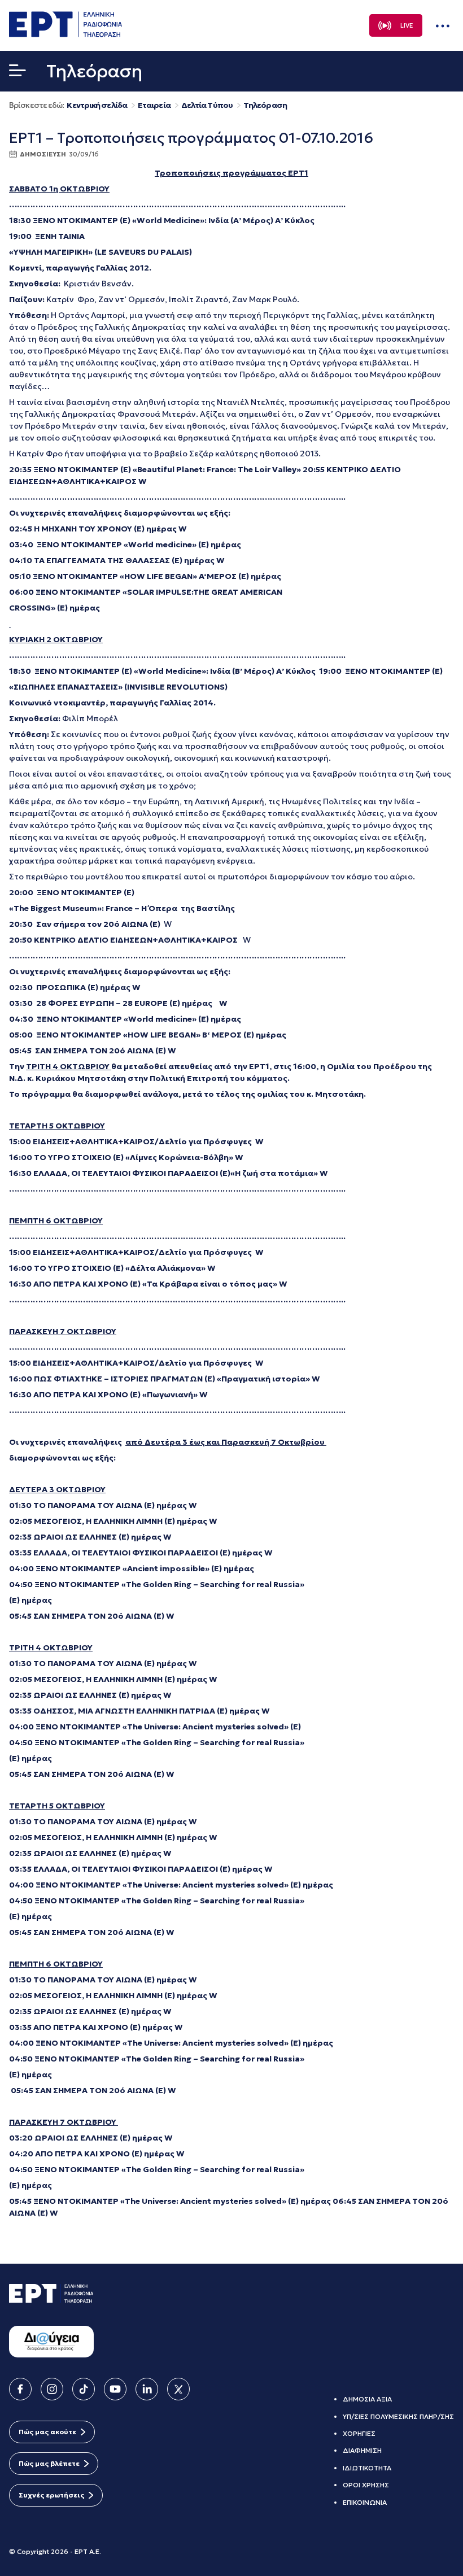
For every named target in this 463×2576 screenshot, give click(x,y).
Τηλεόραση (265, 105)
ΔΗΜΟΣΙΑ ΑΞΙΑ (367, 2399)
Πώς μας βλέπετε (49, 2463)
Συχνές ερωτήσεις (51, 2495)
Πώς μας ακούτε (47, 2432)
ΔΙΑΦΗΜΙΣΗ (362, 2450)
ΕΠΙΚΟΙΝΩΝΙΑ (365, 2502)
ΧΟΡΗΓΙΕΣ (359, 2433)
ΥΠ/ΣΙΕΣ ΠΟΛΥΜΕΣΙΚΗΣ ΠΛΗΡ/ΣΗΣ (398, 2416)
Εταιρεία (154, 105)
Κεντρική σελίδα (97, 105)
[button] (18, 73)
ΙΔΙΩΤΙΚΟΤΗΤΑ (367, 2468)
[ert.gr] (65, 34)
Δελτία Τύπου (207, 105)
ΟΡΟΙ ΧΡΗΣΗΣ (366, 2485)
